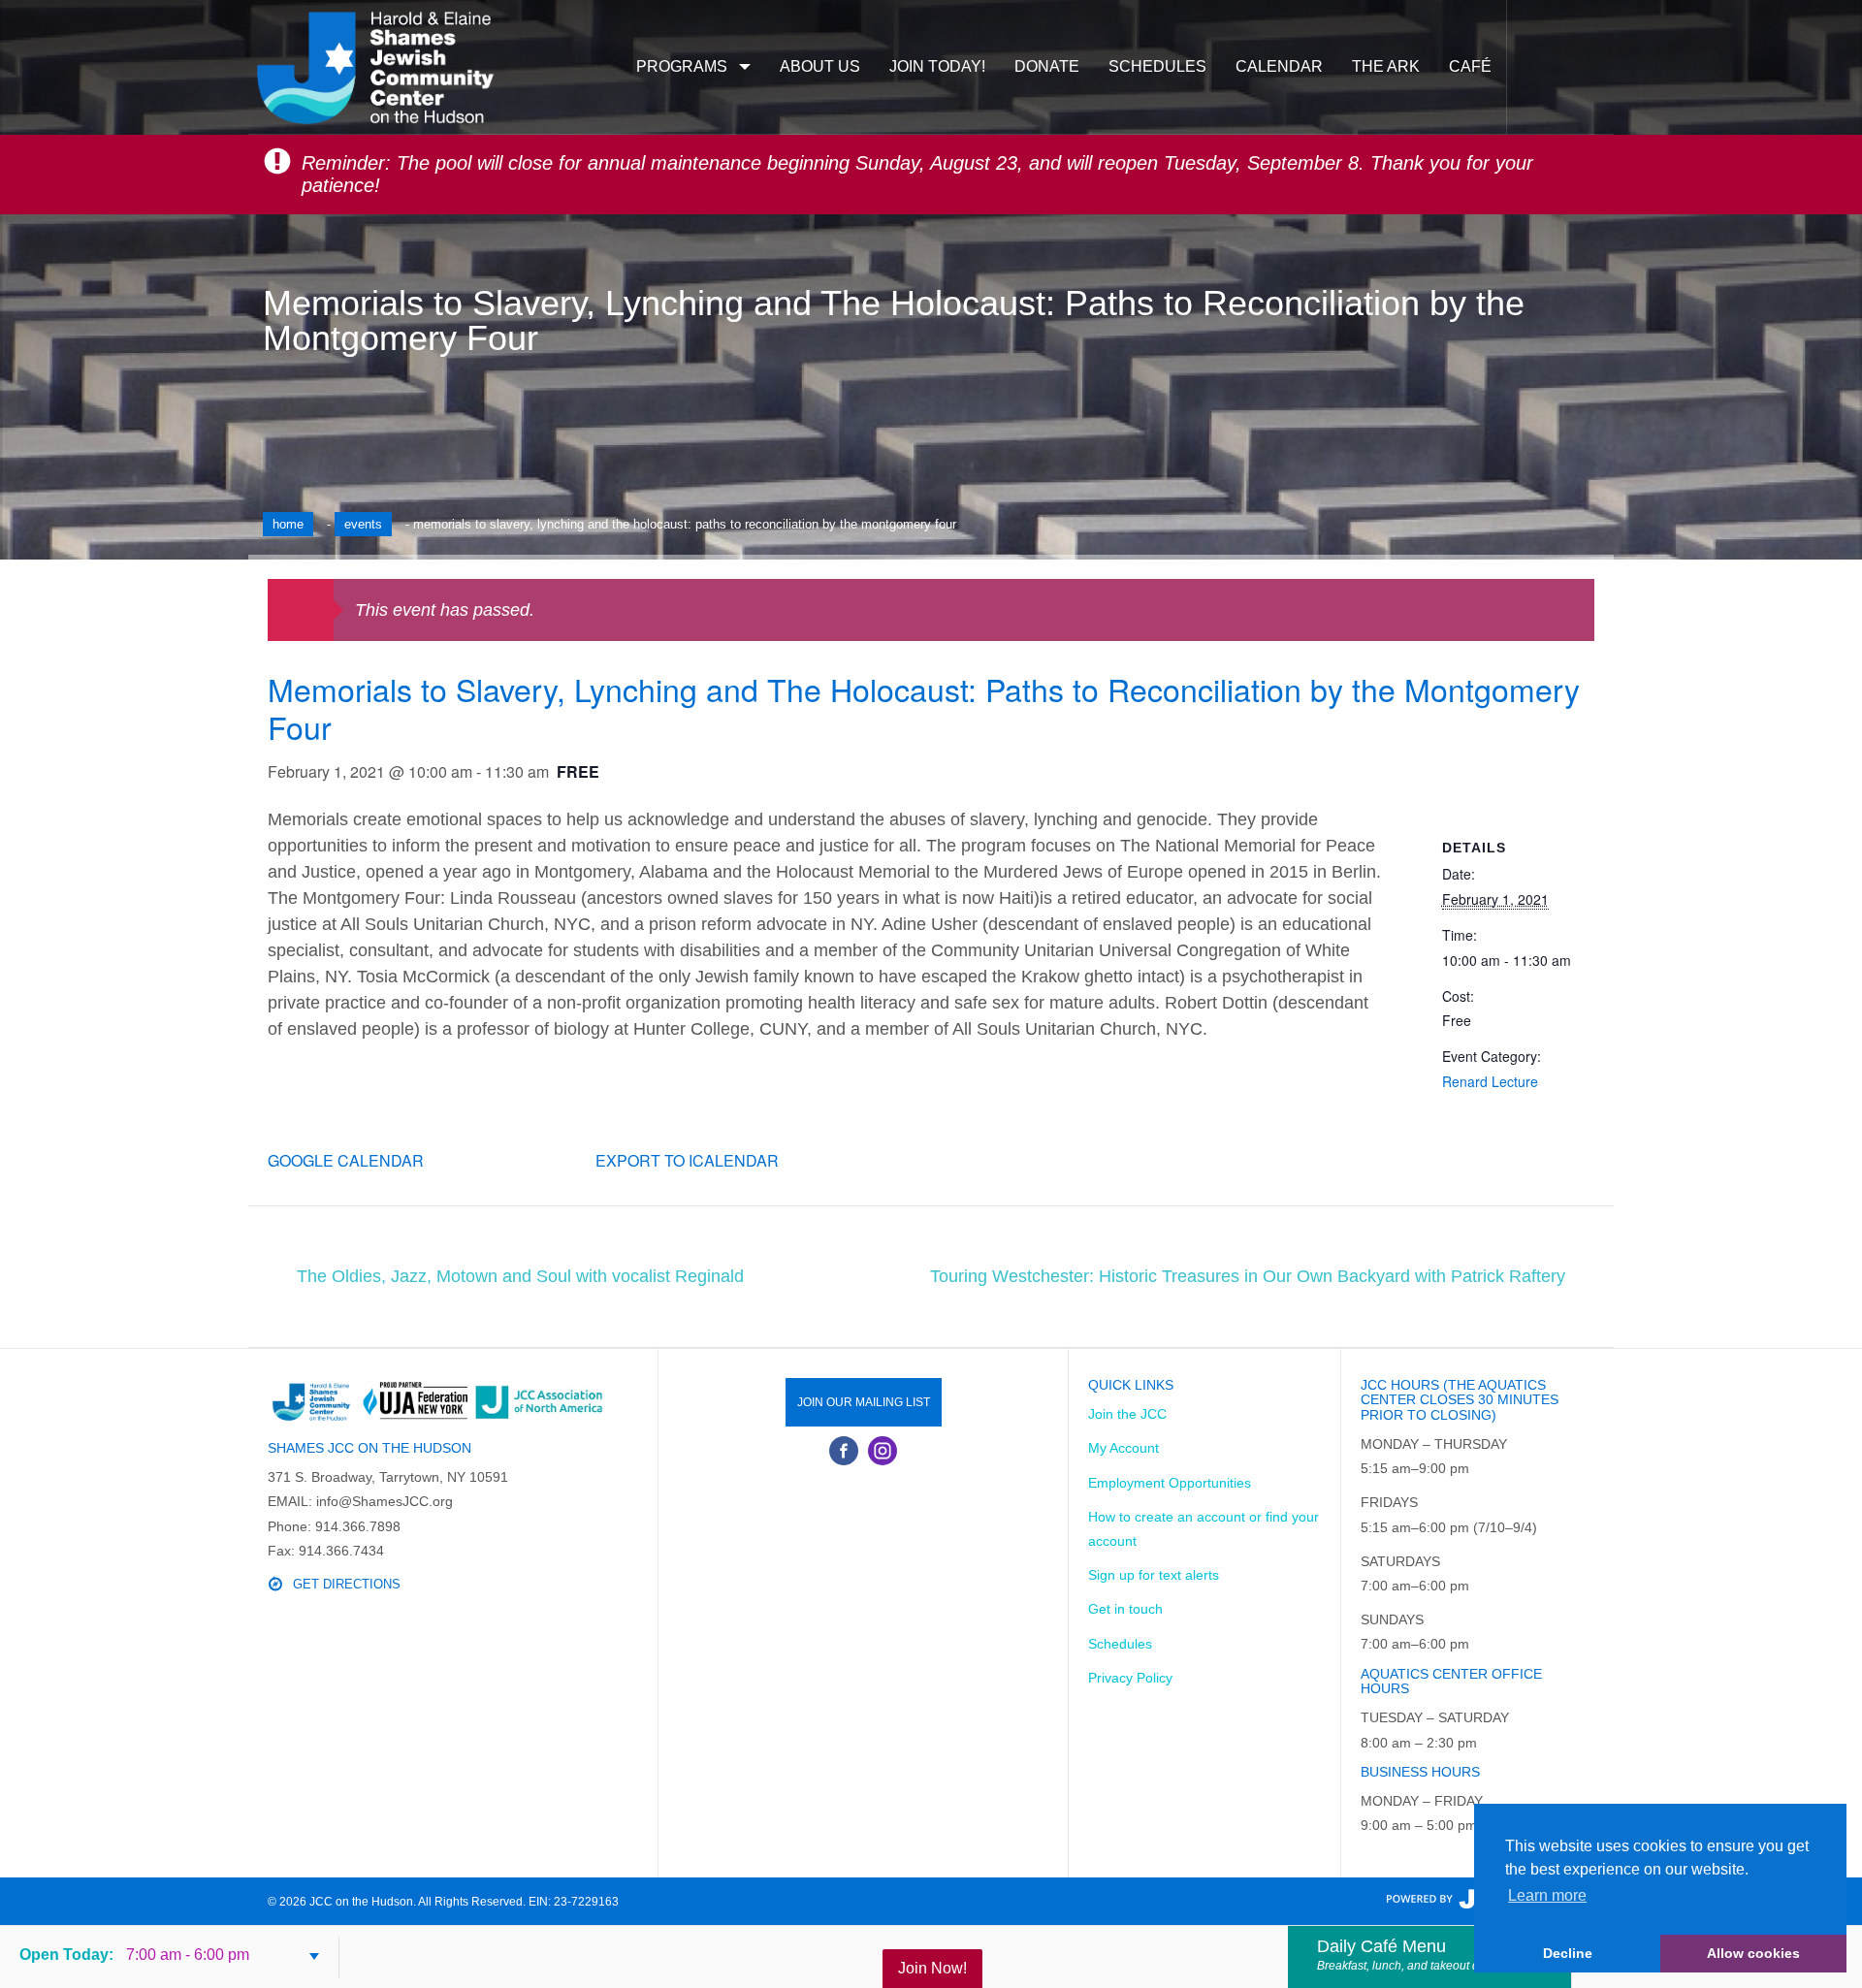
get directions (347, 1584)
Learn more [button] (1547, 1895)
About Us (820, 66)
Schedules (1157, 66)
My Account (1124, 1448)
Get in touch (1125, 1609)
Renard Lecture (1490, 1081)
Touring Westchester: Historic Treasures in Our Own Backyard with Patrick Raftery (1248, 1276)
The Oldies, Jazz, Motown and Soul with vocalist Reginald (520, 1276)
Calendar (1279, 66)
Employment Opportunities (1170, 1483)
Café (1470, 66)
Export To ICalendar (687, 1160)
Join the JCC (1127, 1414)
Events (363, 524)
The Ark (1386, 66)
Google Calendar (346, 1160)
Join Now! (932, 1968)
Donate (1047, 66)
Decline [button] (1568, 1953)
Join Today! (937, 66)
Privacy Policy (1130, 1678)
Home (288, 524)
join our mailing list (864, 1402)
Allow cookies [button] (1753, 1953)
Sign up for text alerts (1154, 1575)
